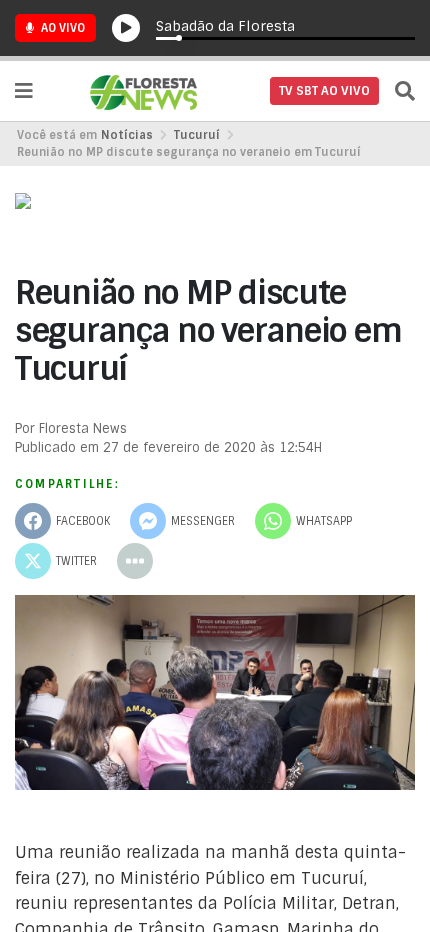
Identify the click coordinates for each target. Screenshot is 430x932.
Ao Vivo (61, 28)
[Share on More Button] (135, 561)
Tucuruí (197, 135)
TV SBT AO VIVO (324, 91)
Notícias (127, 135)
